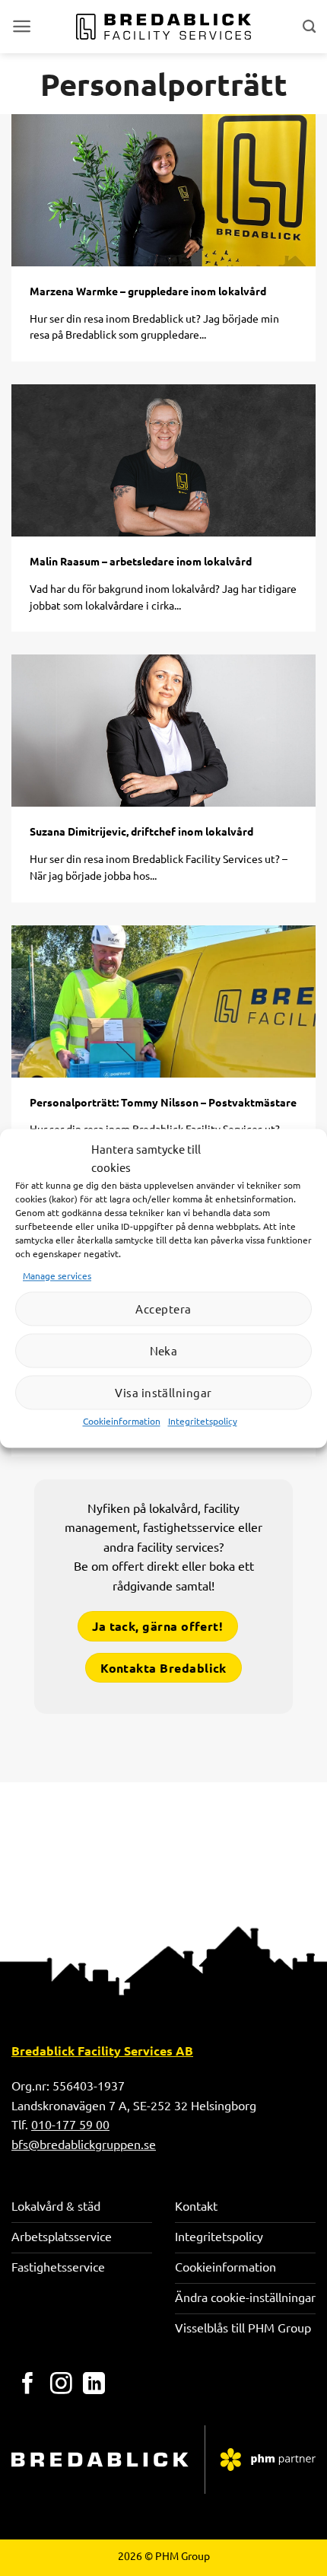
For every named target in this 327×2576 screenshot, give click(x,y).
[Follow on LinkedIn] (94, 2385)
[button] (22, 26)
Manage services (57, 1275)
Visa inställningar (163, 1392)
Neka (164, 1350)
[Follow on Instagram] (61, 2385)
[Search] (309, 26)
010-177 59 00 (70, 2124)
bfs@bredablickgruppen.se (84, 2144)
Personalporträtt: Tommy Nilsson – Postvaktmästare (163, 1102)
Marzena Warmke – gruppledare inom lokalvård (148, 291)
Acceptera (163, 1309)
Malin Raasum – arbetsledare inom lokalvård (141, 561)
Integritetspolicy (203, 1422)
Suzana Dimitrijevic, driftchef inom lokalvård (141, 831)
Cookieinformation (122, 1422)
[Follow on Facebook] (28, 2385)
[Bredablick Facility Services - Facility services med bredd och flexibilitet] (164, 27)
